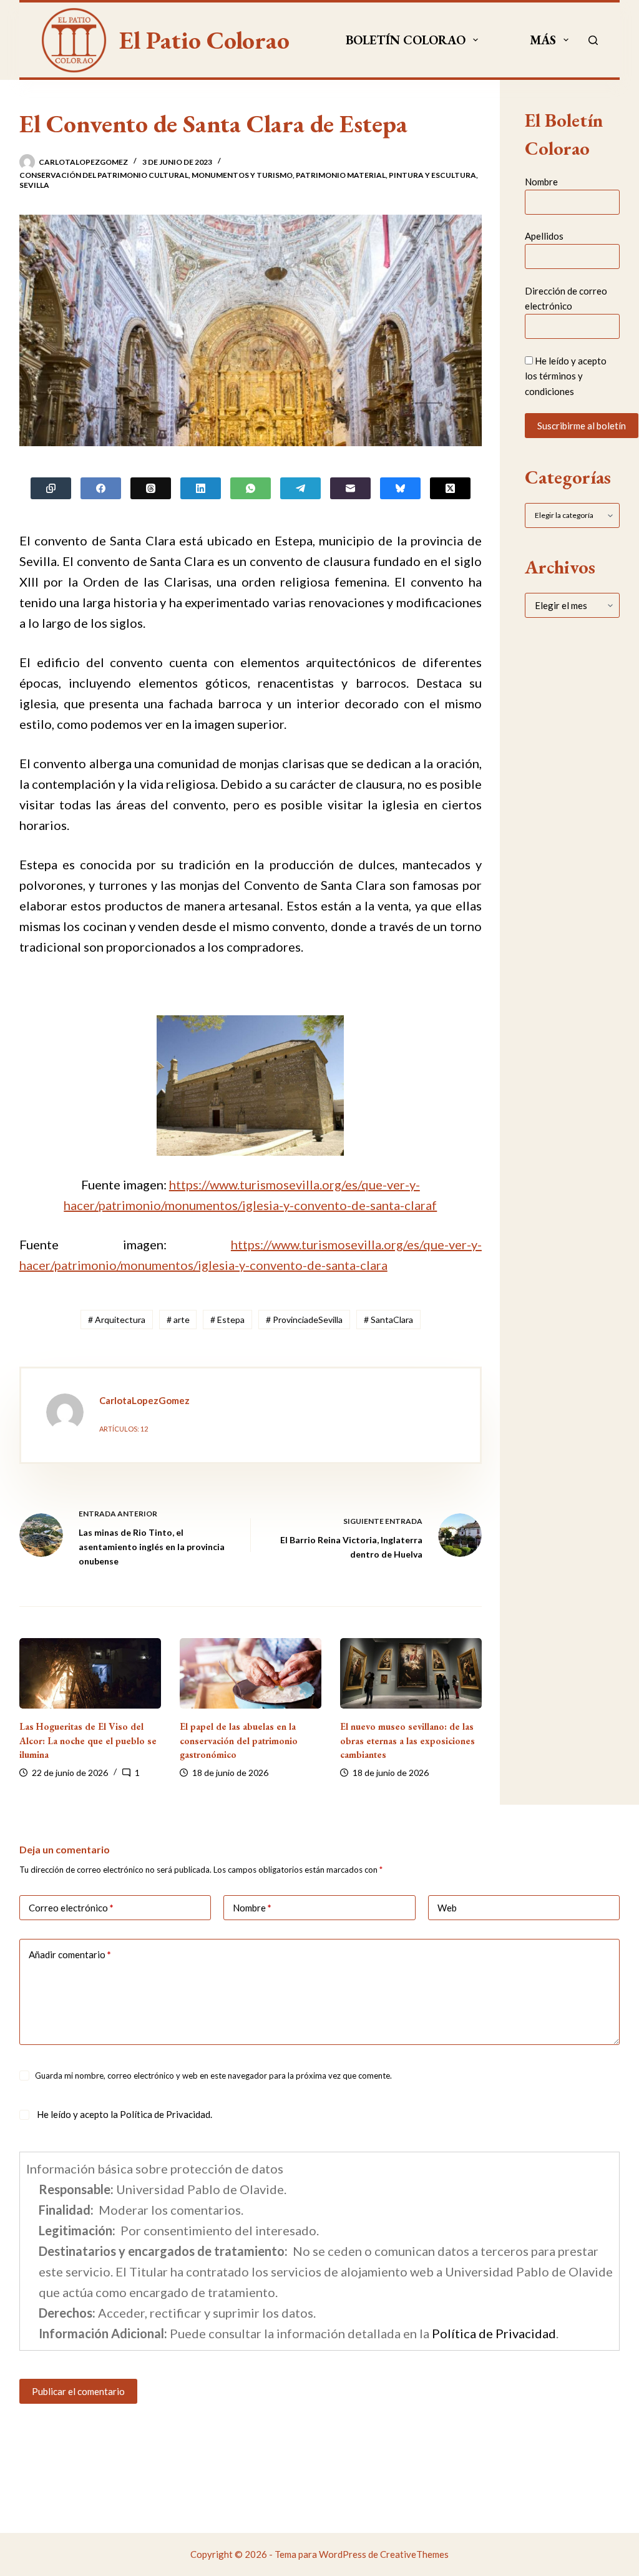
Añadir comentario (70, 1954)
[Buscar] (593, 40)
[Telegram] (300, 488)
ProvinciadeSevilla (304, 1320)
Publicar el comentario (78, 2391)
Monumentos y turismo (242, 175)
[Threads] (151, 488)
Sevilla (34, 185)
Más (543, 40)
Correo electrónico (71, 1908)
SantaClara (388, 1320)
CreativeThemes (414, 2554)
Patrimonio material (341, 175)
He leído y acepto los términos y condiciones (566, 376)
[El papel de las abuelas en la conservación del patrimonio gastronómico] (251, 1674)
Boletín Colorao (406, 40)
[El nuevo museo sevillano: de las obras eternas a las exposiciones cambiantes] (411, 1674)
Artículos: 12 (124, 1429)
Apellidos (544, 236)
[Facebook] (101, 488)
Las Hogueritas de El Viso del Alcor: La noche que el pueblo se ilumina (88, 1740)
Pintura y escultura (432, 175)
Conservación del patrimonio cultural (104, 175)
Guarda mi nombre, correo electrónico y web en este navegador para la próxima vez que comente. (213, 2076)
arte (178, 1320)
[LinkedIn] (201, 488)
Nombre (541, 182)
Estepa (227, 1320)
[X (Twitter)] (450, 488)
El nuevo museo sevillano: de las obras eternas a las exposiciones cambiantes (407, 1740)
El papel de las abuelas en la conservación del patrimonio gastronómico (239, 1740)
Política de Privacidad (165, 2114)
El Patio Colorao (204, 40)
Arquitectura (117, 1320)
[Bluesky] (400, 488)
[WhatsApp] (251, 488)
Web (447, 1908)
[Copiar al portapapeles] (51, 488)
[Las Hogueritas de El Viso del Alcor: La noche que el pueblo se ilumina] (90, 1674)
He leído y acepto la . (124, 2114)
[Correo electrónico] (350, 488)
